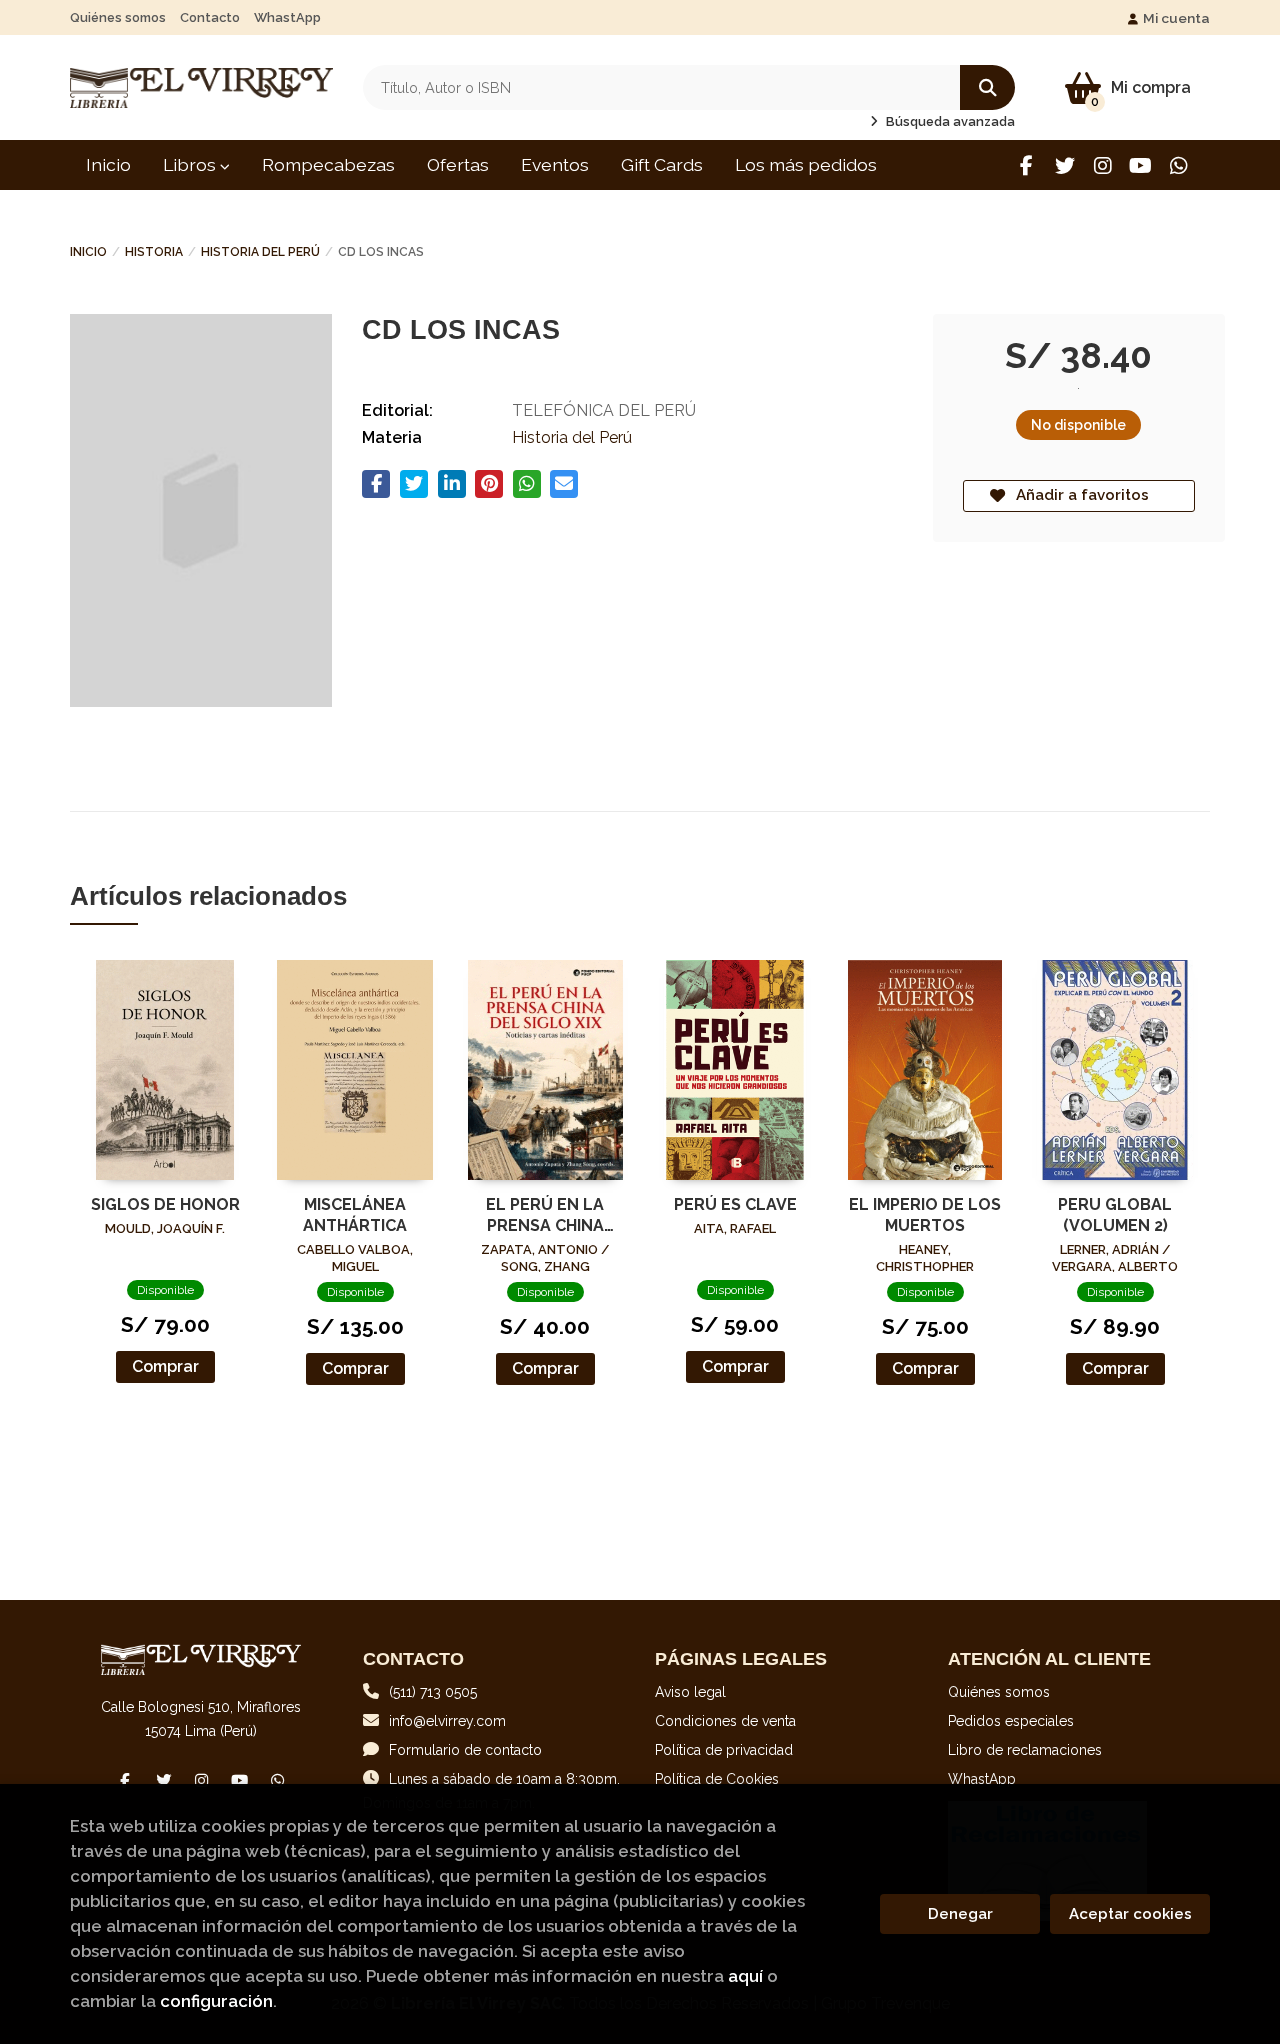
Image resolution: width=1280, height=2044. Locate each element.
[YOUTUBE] (1140, 165)
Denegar (960, 1914)
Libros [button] (191, 164)
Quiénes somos (118, 17)
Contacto (210, 17)
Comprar (165, 1366)
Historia (154, 252)
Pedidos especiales (1011, 1721)
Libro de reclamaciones (1025, 1750)
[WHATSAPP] (1178, 165)
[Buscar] (987, 87)
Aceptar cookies (1130, 1914)
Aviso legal (690, 1692)
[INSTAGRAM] (1102, 165)
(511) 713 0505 (433, 1692)
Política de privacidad (724, 1750)
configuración (216, 2001)
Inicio (88, 252)
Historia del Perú (260, 252)
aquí (745, 1976)
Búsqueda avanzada (949, 121)
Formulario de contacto (465, 1750)
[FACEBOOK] (1026, 165)
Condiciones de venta (725, 1721)
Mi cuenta (1176, 18)
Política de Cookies (717, 1779)
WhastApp (287, 17)
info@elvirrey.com (447, 1721)
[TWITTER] (1064, 165)
